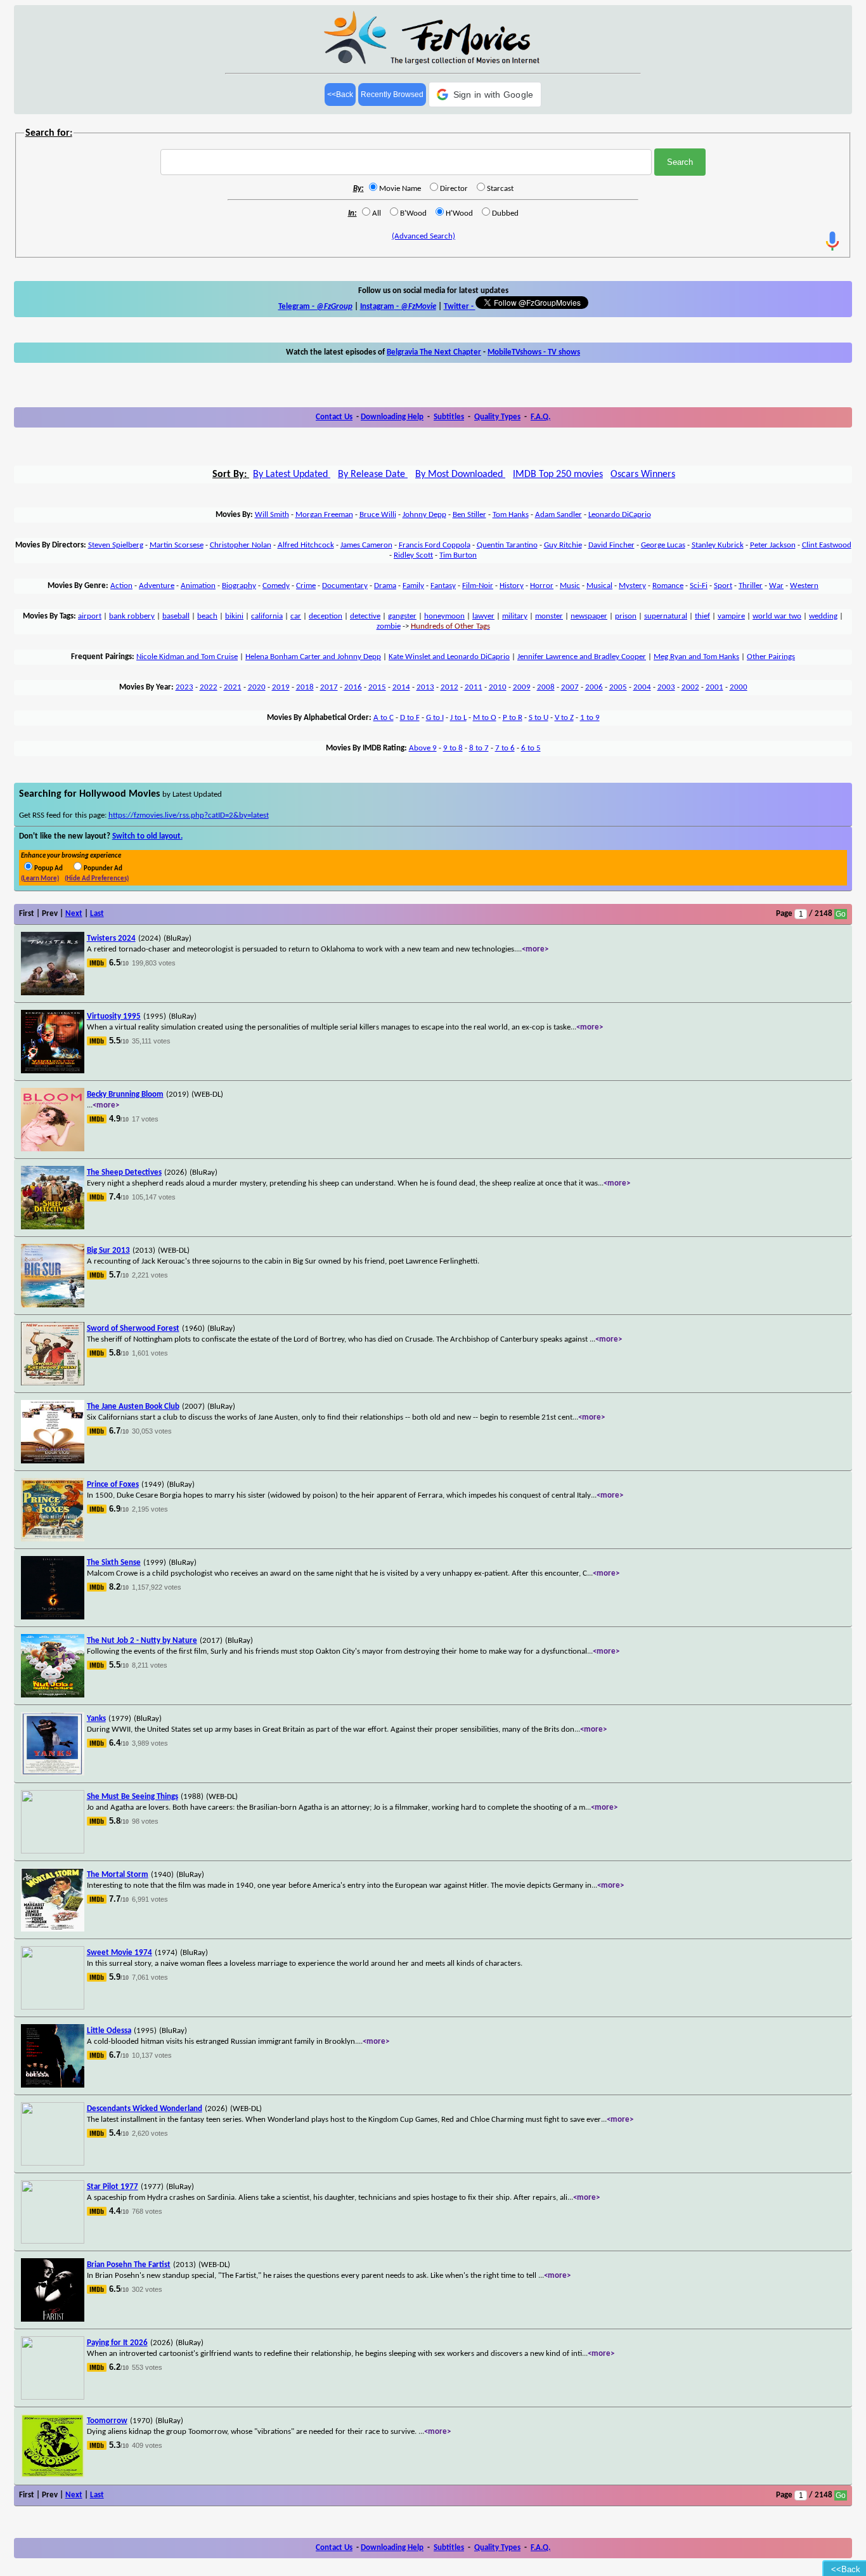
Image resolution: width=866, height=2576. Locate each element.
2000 (739, 687)
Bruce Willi (378, 515)
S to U (539, 718)
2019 (281, 687)
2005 (618, 687)
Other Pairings (771, 657)
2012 (449, 687)
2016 (353, 687)
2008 (546, 687)
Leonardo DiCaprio (620, 515)
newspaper (589, 616)
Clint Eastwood (827, 545)
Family (413, 586)
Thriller (751, 586)
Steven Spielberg (116, 545)
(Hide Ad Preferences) (97, 879)
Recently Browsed (392, 95)
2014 (401, 687)
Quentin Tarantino (507, 545)
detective (365, 616)
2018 (305, 687)
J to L (458, 718)
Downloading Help (392, 417)
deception (326, 616)
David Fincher (611, 545)
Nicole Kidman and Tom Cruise (187, 657)
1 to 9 (590, 718)
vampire (731, 616)
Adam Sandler (559, 515)
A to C (384, 718)
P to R (513, 718)
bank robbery (132, 616)
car (296, 616)
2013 (425, 687)
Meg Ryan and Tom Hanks (696, 657)
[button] (485, 95)
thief (702, 616)
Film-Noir (478, 586)
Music (570, 586)
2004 (642, 687)
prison (626, 616)
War (776, 586)
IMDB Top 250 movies (558, 474)
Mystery (632, 586)
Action (121, 586)
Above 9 (423, 748)
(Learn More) (40, 879)
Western (804, 586)
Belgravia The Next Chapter (434, 352)
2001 (714, 687)
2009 (522, 687)
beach (207, 616)
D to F (410, 718)
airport (90, 616)
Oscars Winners (643, 474)
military (515, 616)
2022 (209, 687)
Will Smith (272, 515)
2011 (474, 687)
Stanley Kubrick (718, 545)
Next (74, 914)
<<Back (340, 95)
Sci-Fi (699, 586)
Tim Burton (458, 555)
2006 (594, 687)
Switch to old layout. (147, 836)
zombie (389, 626)
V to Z (564, 718)
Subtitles (449, 417)
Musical (599, 586)
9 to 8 (453, 748)
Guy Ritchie (563, 545)
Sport (723, 586)
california (267, 616)
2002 (690, 687)
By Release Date (373, 474)
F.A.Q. (540, 417)
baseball (176, 616)
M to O (485, 718)
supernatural (666, 616)
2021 (233, 687)
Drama (385, 586)
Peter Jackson (773, 545)
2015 (377, 687)
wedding (823, 616)
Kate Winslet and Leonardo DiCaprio (449, 657)
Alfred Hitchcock (306, 545)
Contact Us (334, 417)
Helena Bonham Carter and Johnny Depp (313, 657)
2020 (257, 687)
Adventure (157, 586)
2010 (498, 687)
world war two (777, 616)
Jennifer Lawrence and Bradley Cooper (582, 657)
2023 (184, 687)
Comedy (276, 586)
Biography (239, 586)
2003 (666, 687)
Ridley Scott (413, 555)
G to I (435, 718)
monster (549, 616)
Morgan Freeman (324, 515)
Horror (542, 586)
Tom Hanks (511, 515)
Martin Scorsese (177, 545)
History (512, 586)
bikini (234, 616)
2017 (329, 687)
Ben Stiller (469, 515)
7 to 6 (505, 748)
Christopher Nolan (241, 545)
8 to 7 (479, 748)
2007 (570, 687)
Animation (198, 586)
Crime (306, 586)
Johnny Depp (424, 515)
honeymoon (444, 616)
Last (97, 914)
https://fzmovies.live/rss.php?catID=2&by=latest (189, 815)
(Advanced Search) (423, 236)
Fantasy (443, 586)
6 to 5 (531, 748)
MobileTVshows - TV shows (534, 352)
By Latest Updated (292, 474)
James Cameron (366, 545)
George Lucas (663, 545)
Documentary (345, 586)
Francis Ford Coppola (435, 545)
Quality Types (497, 417)
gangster (402, 616)
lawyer (483, 616)
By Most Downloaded (460, 474)
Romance (668, 586)
